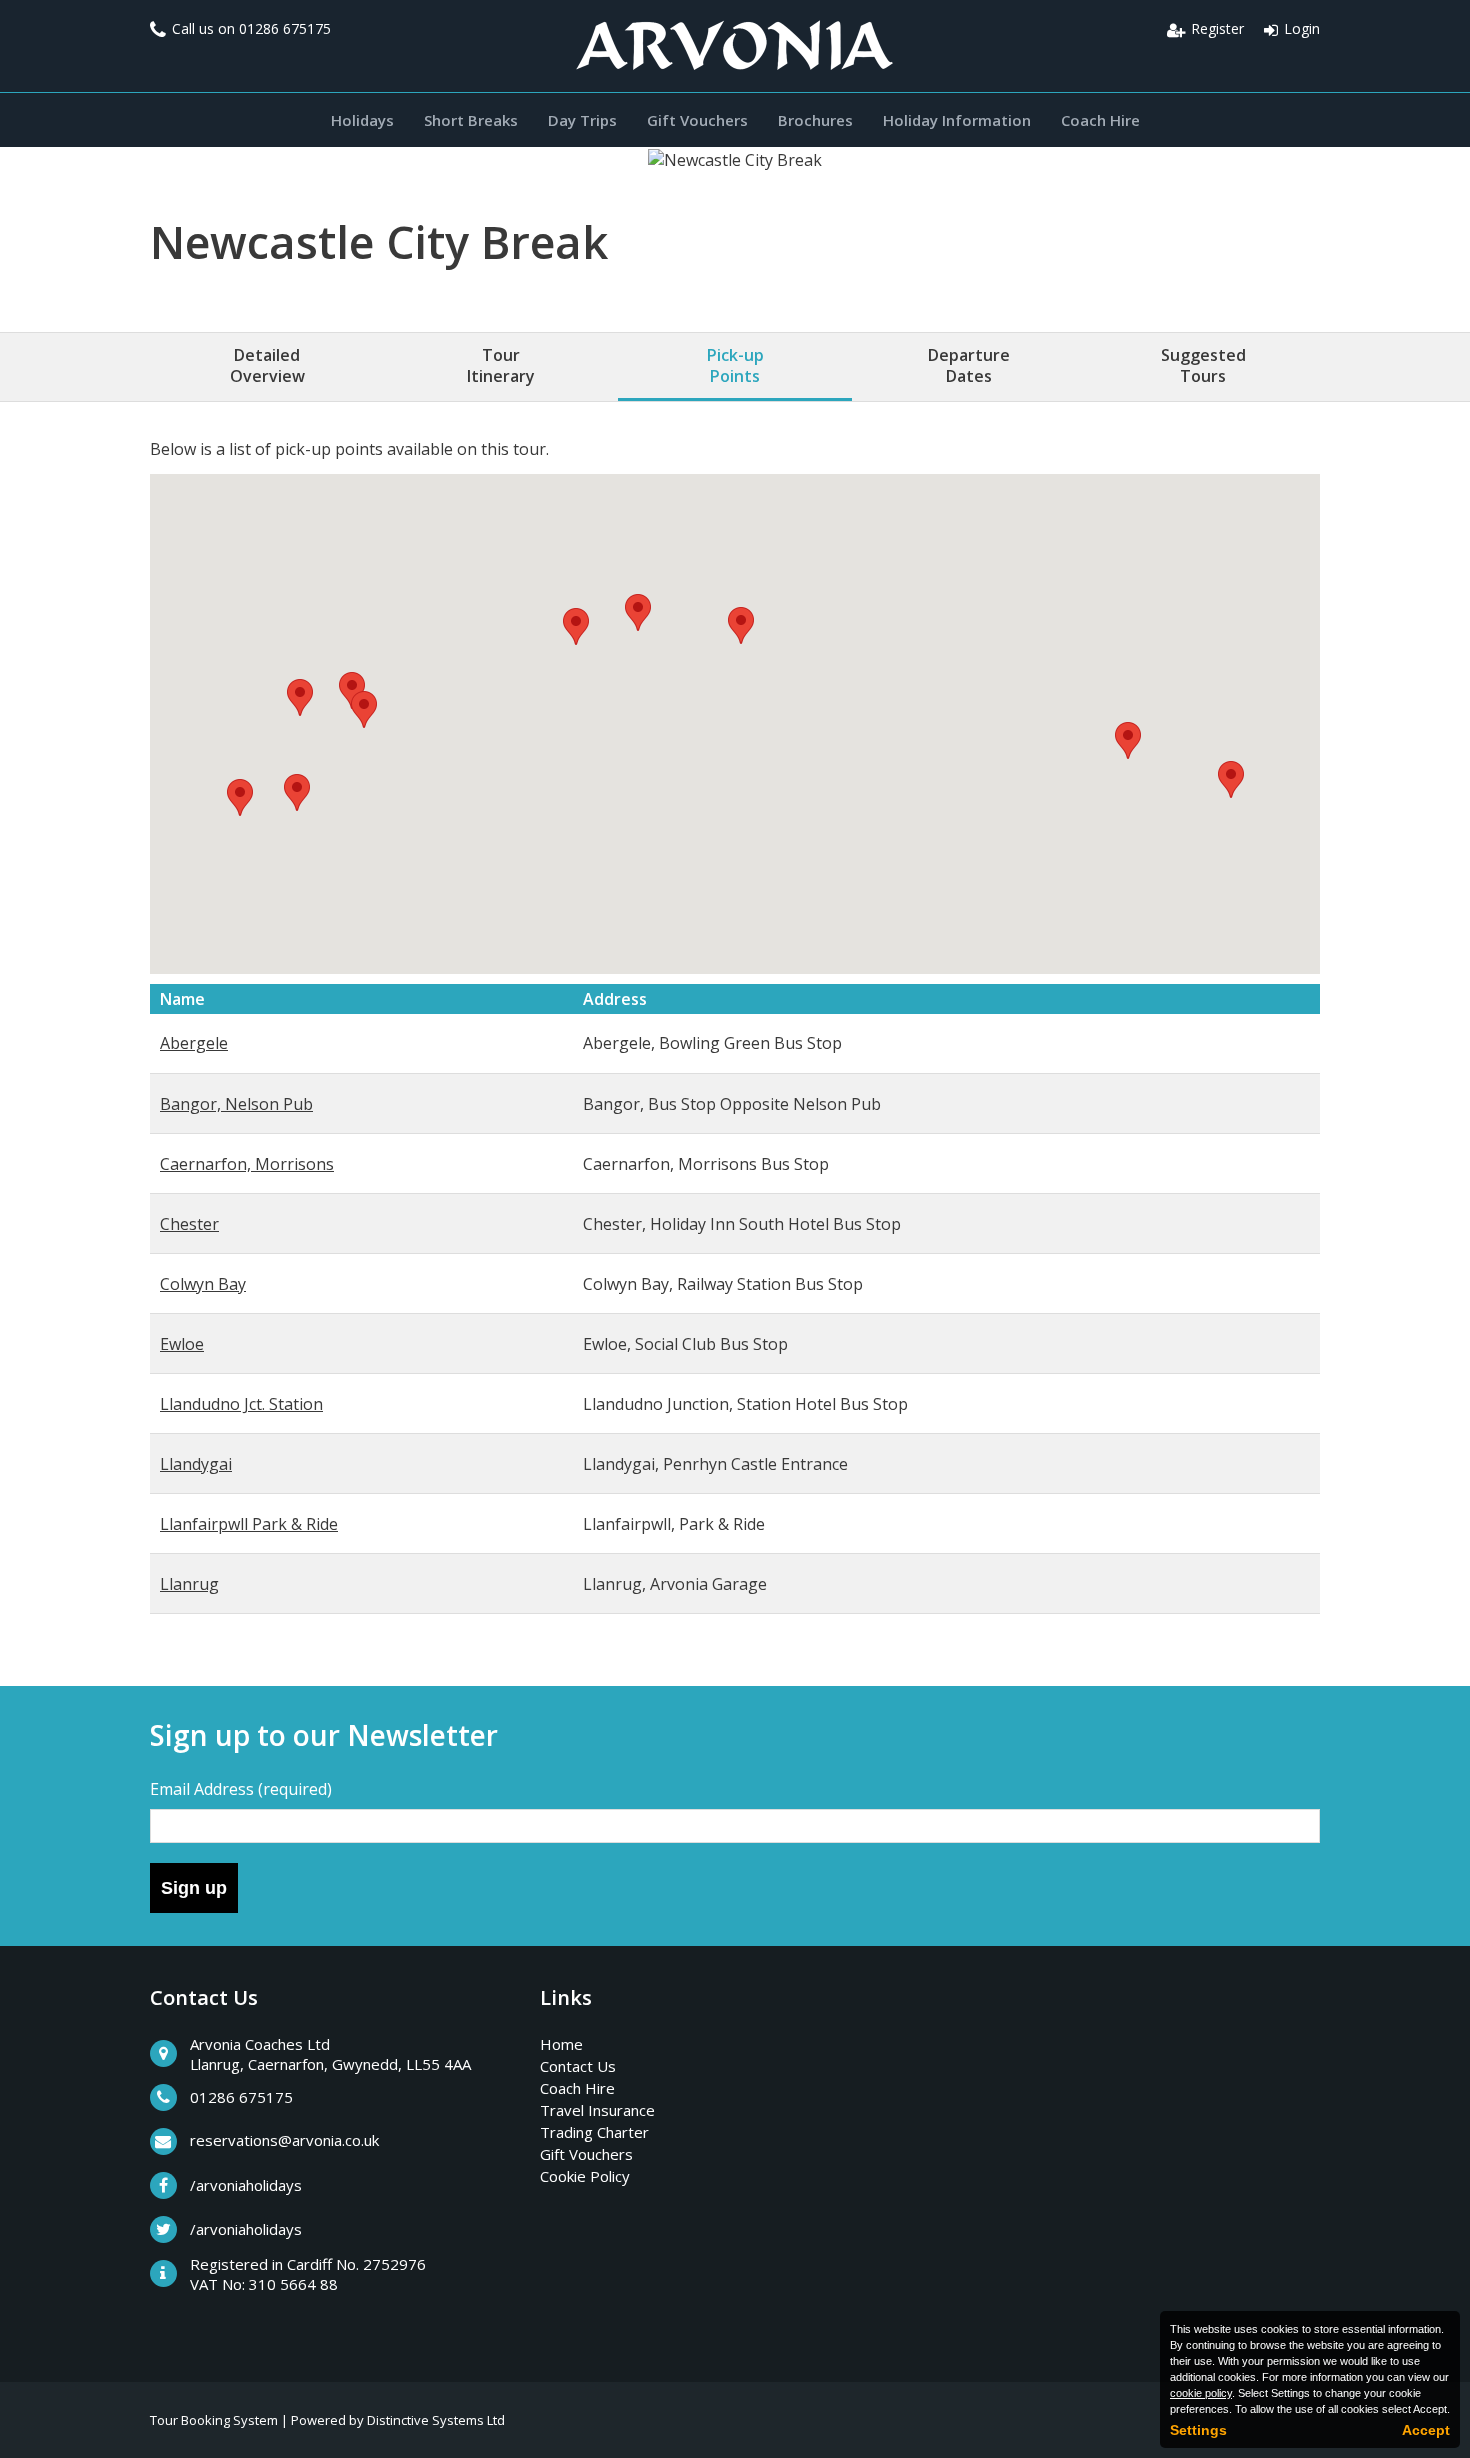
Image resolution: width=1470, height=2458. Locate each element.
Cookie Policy (585, 2176)
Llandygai (196, 1464)
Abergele (194, 1043)
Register (1217, 28)
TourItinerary (501, 365)
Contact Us (578, 2066)
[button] (741, 625)
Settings (1198, 2430)
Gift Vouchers (697, 120)
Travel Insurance (597, 2110)
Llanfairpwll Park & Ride (249, 1524)
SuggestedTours (1203, 365)
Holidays (362, 120)
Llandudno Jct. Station (241, 1404)
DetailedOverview (267, 365)
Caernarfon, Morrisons (247, 1164)
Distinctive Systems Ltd (436, 2420)
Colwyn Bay (203, 1284)
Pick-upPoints (735, 365)
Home (561, 2044)
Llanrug (189, 1584)
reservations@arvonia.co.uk (284, 2140)
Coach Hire (1100, 120)
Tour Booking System (214, 2420)
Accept (1426, 2430)
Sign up (194, 1888)
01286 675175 (285, 28)
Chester (189, 1224)
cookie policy (1201, 2393)
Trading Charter (594, 2132)
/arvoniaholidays (246, 2185)
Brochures (815, 120)
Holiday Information (957, 120)
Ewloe (182, 1344)
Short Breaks (471, 120)
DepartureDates (969, 365)
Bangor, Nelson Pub (236, 1104)
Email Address (241, 1789)
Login (1302, 28)
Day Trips (582, 120)
